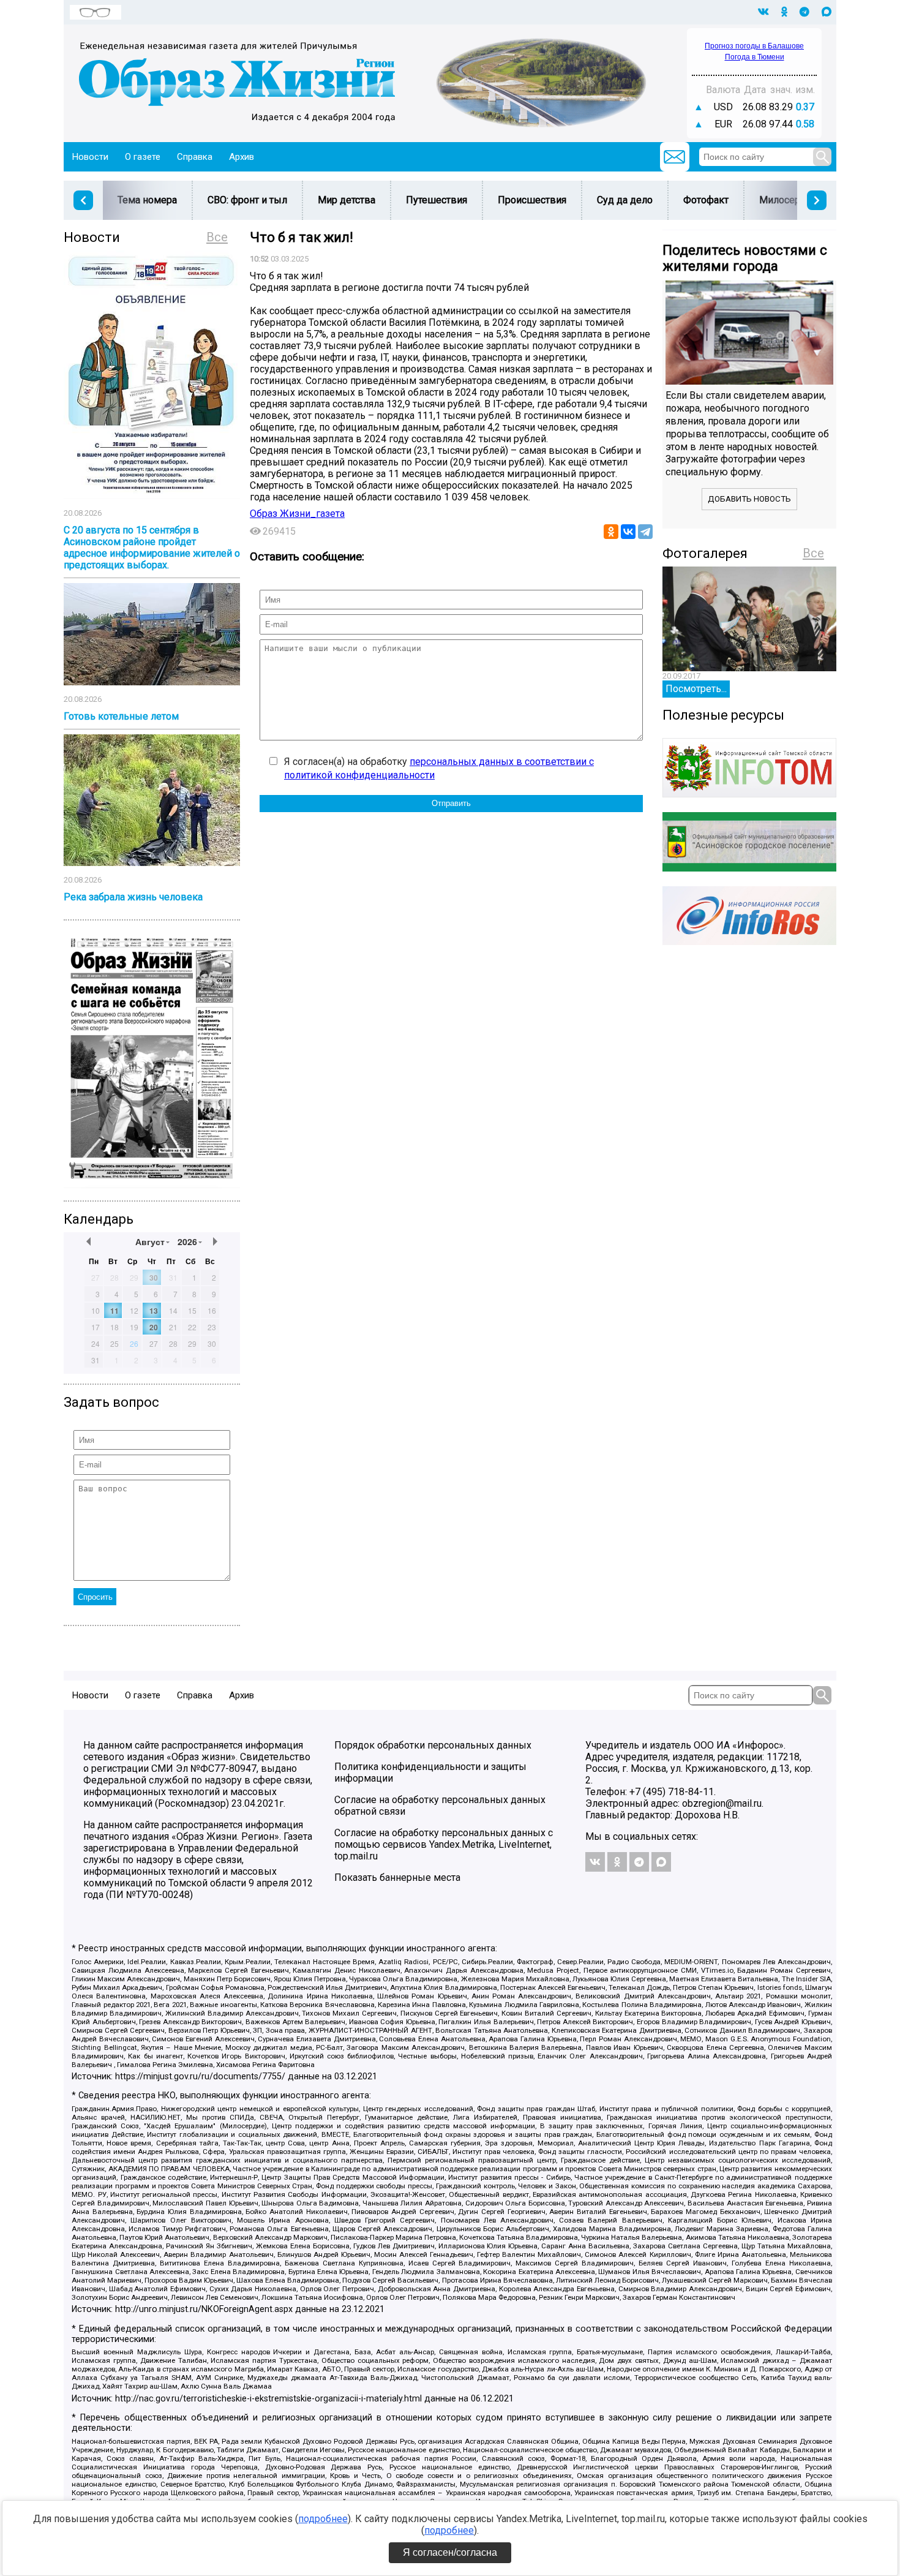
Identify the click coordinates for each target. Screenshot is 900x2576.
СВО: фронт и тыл (247, 200)
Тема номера (147, 200)
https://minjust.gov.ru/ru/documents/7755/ (200, 2077)
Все (217, 237)
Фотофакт (706, 200)
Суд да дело (625, 200)
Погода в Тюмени (755, 57)
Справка (195, 157)
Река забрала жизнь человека (133, 897)
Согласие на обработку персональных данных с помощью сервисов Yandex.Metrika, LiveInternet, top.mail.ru (444, 1844)
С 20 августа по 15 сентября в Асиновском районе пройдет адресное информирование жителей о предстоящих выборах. (152, 548)
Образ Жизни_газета (297, 514)
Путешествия (437, 200)
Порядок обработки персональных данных (433, 1745)
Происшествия (532, 200)
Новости (90, 157)
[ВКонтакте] (628, 532)
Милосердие (788, 200)
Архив (242, 157)
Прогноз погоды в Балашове (754, 46)
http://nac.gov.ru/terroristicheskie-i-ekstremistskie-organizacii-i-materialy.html (268, 2399)
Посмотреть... (696, 689)
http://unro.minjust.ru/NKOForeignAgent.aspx (204, 2309)
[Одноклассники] (611, 532)
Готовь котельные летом (121, 716)
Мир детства (347, 200)
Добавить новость (749, 499)
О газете (143, 157)
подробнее (323, 2519)
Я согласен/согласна (450, 2552)
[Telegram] (645, 532)
